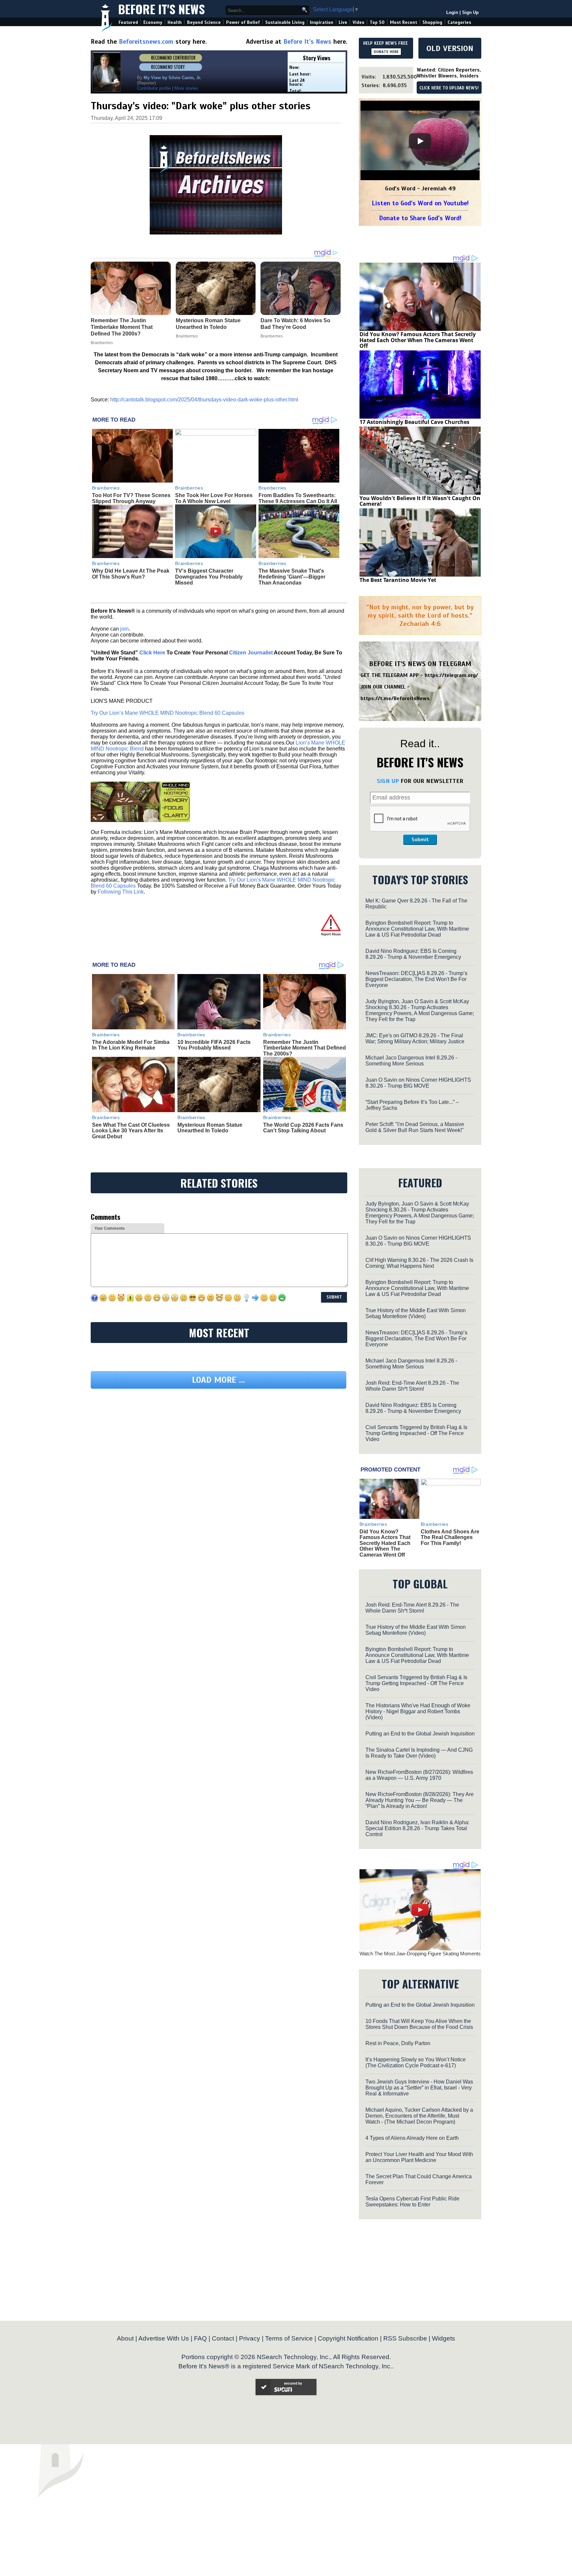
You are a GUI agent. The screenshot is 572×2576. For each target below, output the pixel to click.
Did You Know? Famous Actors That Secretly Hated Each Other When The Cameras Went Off (418, 340)
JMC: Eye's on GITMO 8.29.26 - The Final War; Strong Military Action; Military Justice (415, 1038)
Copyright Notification (348, 2338)
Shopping (432, 22)
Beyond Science (204, 22)
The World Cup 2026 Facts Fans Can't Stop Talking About (303, 1128)
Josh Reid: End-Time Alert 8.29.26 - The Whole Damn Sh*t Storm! (412, 1386)
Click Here (152, 653)
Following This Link (121, 892)
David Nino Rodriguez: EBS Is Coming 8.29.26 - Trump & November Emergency (413, 954)
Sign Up (470, 12)
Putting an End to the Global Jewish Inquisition (420, 1734)
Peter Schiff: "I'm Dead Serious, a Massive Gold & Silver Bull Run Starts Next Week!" (415, 1127)
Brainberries (106, 488)
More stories (186, 88)
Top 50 (377, 22)
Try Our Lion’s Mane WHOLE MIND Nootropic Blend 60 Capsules (167, 713)
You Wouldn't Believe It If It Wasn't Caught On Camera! (420, 501)
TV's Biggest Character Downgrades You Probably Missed (209, 577)
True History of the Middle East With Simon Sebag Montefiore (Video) (416, 1313)
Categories (459, 22)
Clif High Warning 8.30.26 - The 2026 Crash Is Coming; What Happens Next (419, 1263)
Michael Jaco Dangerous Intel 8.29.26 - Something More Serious (411, 1061)
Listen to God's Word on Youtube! (420, 203)
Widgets (444, 2338)
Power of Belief (243, 22)
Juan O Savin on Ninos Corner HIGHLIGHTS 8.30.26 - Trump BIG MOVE (418, 1083)
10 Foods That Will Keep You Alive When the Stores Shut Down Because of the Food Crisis (419, 2024)
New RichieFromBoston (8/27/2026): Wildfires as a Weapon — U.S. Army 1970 (419, 1775)
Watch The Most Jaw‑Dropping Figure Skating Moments (420, 1954)
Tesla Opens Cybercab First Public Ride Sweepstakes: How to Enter (412, 2202)
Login (452, 12)
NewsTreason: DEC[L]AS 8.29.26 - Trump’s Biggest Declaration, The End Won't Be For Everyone (416, 979)
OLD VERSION (450, 48)
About (125, 2338)
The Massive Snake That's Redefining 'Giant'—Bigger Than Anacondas (292, 577)
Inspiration (322, 22)
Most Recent (404, 22)
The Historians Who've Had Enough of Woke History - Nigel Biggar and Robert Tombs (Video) (418, 1711)
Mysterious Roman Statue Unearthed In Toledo (210, 1128)
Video (358, 22)
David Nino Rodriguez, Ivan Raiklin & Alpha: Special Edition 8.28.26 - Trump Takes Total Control (417, 1828)
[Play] (420, 141)
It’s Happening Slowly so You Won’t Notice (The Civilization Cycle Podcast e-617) (416, 2062)
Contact (223, 2338)
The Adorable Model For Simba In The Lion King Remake (131, 1045)
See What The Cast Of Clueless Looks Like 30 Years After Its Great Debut (131, 1131)
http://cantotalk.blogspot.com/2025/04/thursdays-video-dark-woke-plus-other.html (204, 400)
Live (343, 22)
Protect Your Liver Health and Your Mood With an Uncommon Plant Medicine (419, 2157)
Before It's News (162, 9)
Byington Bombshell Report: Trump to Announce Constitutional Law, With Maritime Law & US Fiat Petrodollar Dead (417, 929)
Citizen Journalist (251, 653)
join (124, 629)
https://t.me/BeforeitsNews (395, 698)
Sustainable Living (285, 22)
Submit (420, 840)
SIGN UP (388, 781)
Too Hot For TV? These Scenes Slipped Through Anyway (131, 498)
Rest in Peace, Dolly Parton (398, 2043)
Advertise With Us (164, 2338)
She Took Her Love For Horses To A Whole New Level (214, 498)
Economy (153, 22)
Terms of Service (289, 2338)
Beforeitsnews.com (146, 42)
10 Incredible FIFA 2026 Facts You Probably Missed (214, 1045)
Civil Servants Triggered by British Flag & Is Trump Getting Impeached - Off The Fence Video (416, 1433)
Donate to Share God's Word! (420, 218)
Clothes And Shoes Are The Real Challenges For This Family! (450, 1537)
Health (175, 22)
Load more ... (218, 1380)
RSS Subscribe (405, 2338)
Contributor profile (154, 88)
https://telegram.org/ (451, 675)
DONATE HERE (386, 52)
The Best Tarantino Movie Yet (398, 580)
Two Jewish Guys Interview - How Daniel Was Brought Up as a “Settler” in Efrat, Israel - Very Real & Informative (419, 2088)
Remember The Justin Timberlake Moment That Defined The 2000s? (305, 1048)
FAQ (200, 2338)
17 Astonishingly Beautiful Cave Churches (414, 422)
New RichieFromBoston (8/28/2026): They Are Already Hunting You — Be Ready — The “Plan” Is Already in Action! (420, 1800)
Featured (128, 22)
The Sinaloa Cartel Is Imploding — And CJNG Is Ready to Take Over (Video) (419, 1753)
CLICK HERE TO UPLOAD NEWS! (449, 88)
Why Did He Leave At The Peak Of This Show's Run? (131, 574)
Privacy (250, 2338)
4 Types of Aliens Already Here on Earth (412, 2138)
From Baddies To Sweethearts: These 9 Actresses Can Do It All (298, 498)
